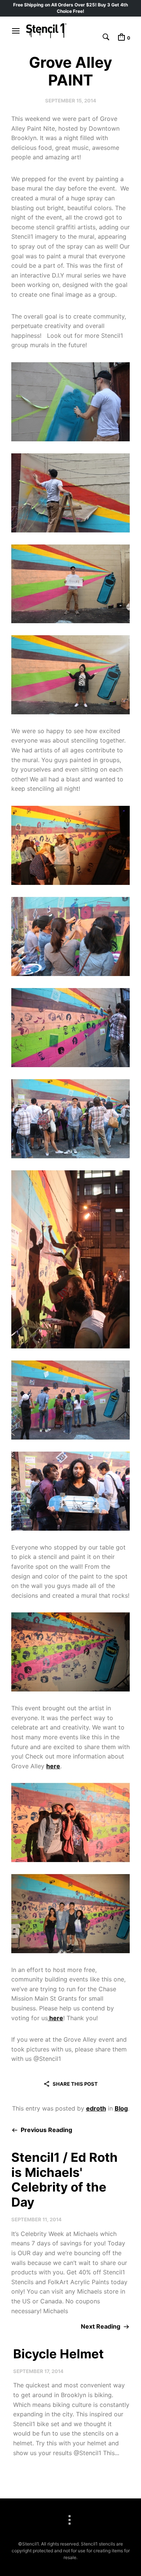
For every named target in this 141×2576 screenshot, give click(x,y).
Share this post (75, 2084)
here (53, 1766)
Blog (121, 2108)
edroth (96, 2108)
